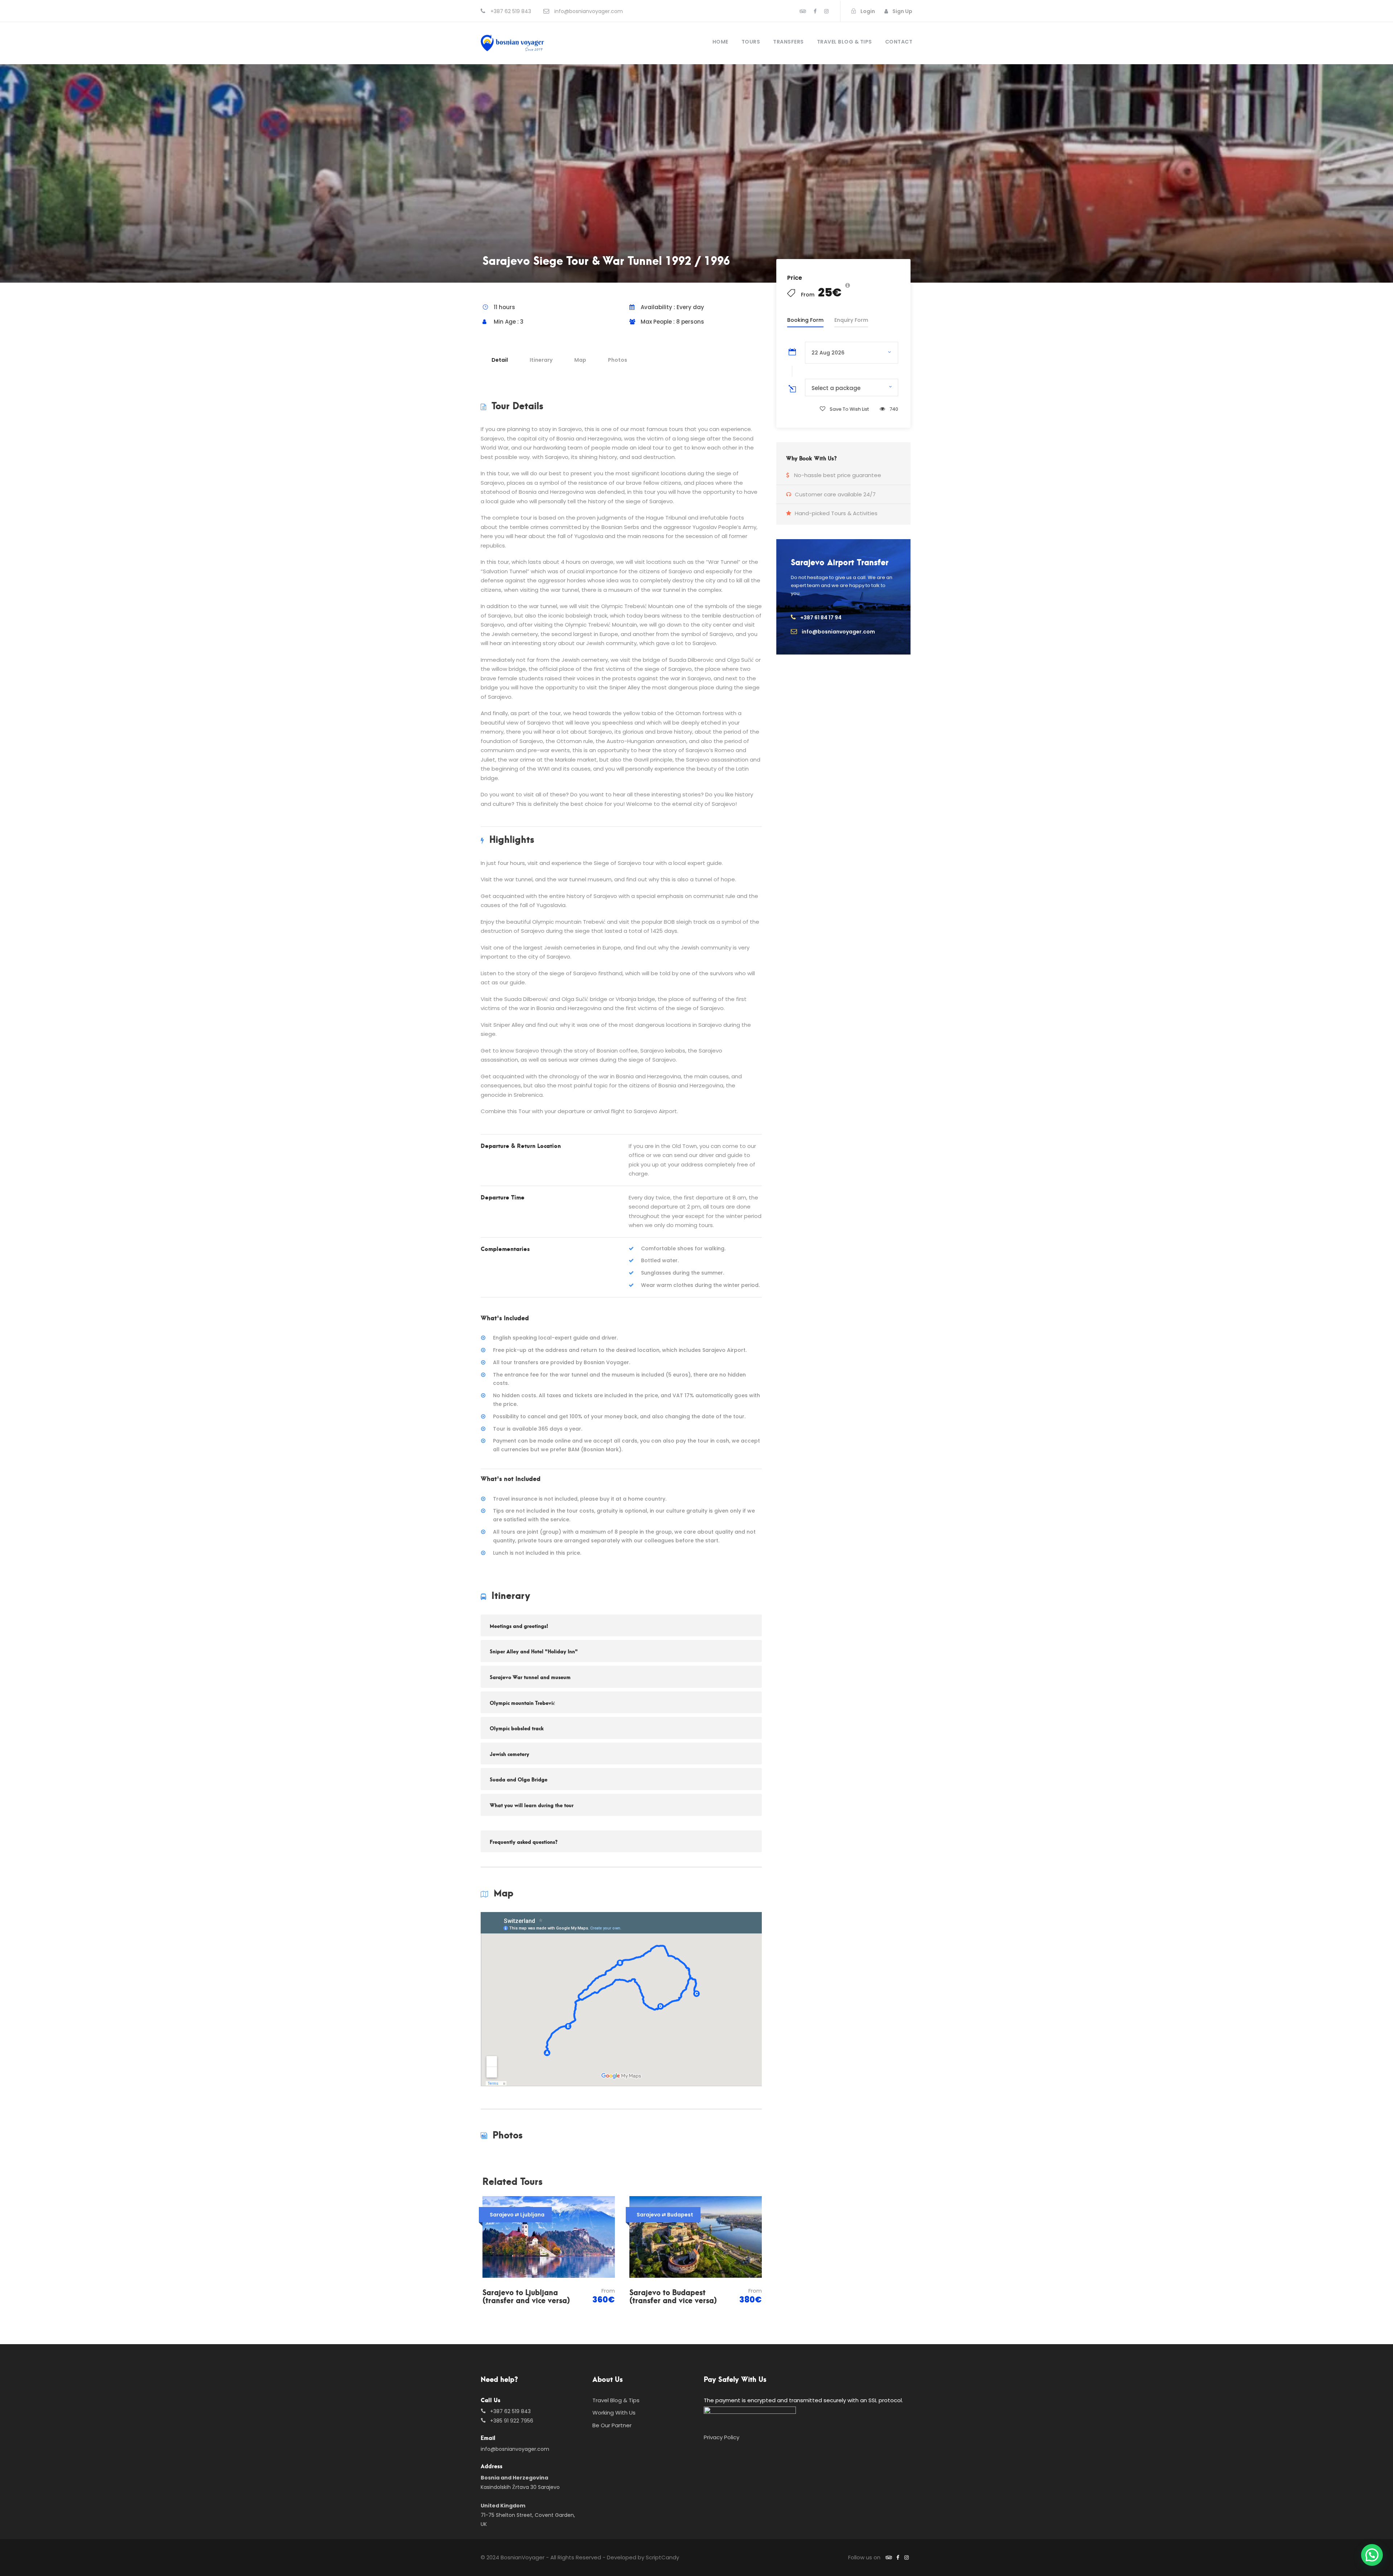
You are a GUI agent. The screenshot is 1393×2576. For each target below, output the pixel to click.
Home (720, 42)
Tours (751, 42)
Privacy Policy (722, 2437)
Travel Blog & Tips (845, 42)
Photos (618, 360)
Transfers (788, 42)
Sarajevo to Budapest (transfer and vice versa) (673, 2296)
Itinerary (541, 360)
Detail (500, 360)
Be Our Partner (612, 2425)
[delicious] (803, 11)
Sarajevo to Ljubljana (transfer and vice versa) (526, 2296)
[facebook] (815, 11)
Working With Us (614, 2413)
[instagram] (826, 11)
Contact (899, 42)
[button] (1372, 2555)
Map (580, 360)
